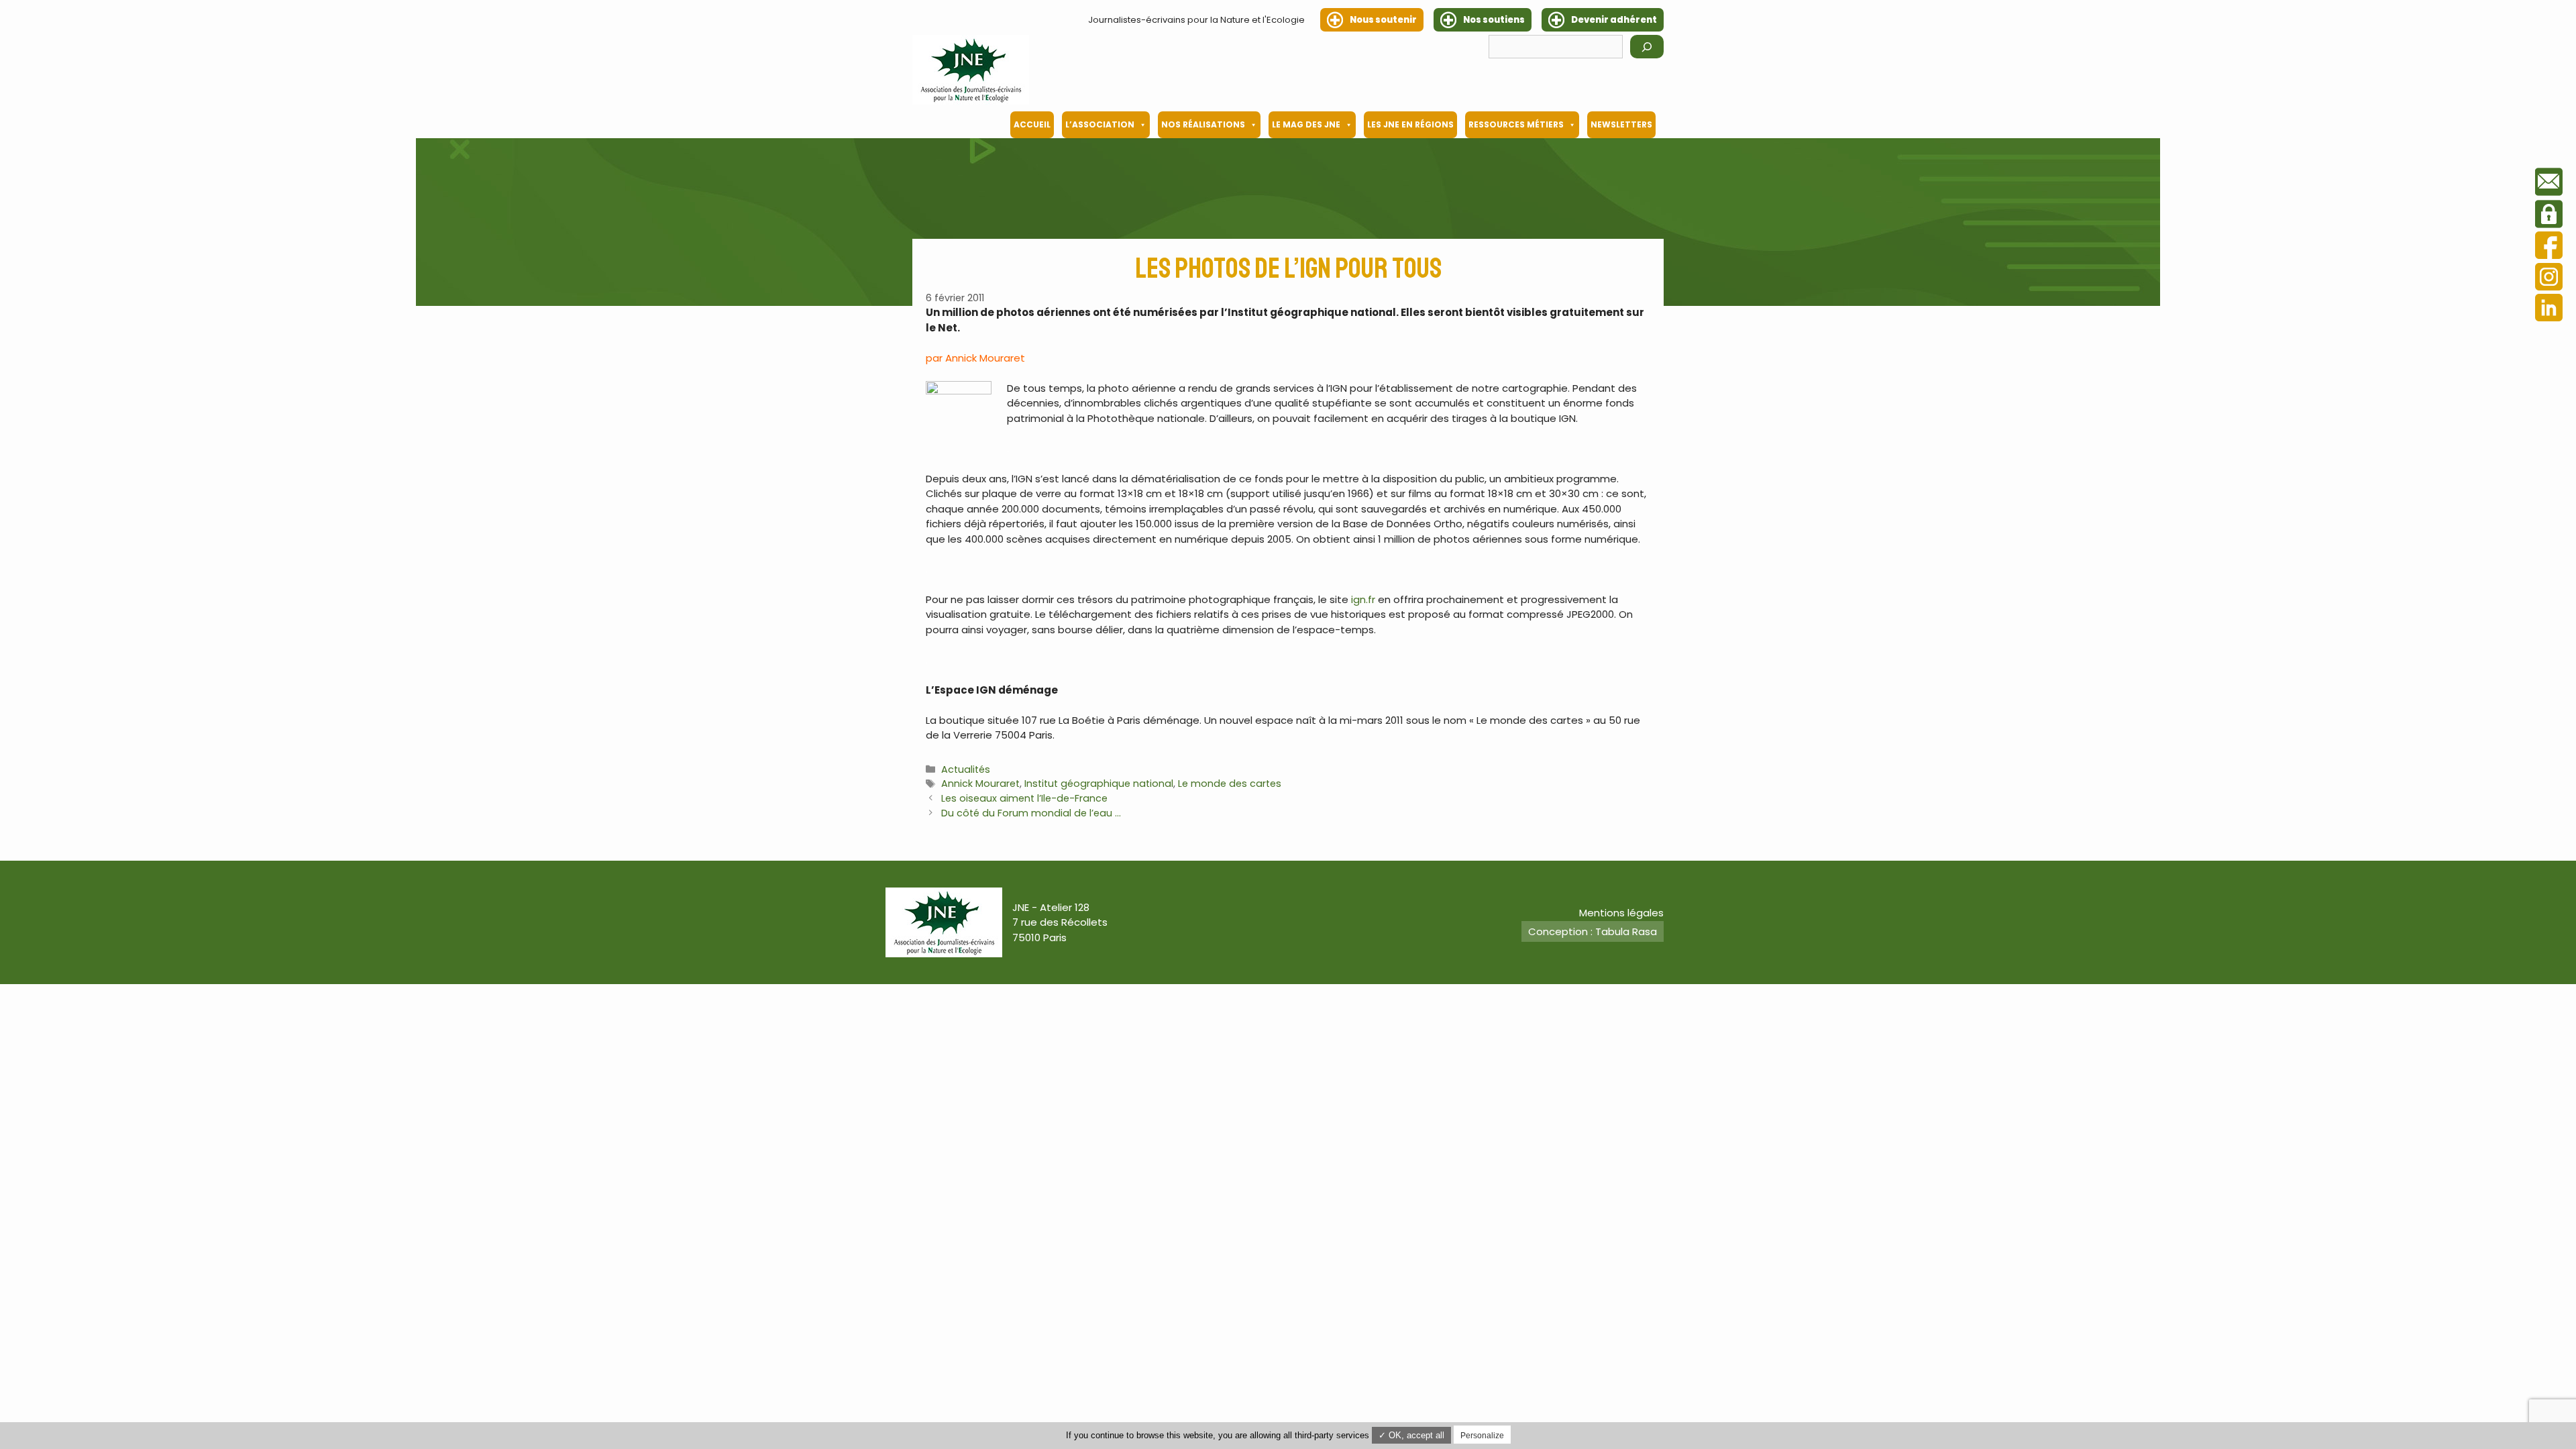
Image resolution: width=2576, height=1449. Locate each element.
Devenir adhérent (1614, 20)
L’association (1100, 124)
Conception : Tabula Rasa (1593, 931)
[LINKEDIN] (2549, 310)
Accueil (1032, 124)
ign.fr (1362, 599)
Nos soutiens (1494, 20)
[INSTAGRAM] (2549, 279)
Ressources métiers (1516, 124)
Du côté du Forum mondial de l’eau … (1031, 813)
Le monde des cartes (1230, 784)
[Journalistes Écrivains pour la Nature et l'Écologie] (971, 70)
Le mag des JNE (1306, 124)
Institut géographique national (1099, 784)
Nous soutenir (1383, 20)
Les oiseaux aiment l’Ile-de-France (1024, 798)
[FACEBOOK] (2549, 247)
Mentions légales (1621, 913)
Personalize (1482, 1436)
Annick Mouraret (980, 784)
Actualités (966, 769)
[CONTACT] (2549, 184)
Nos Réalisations (1203, 124)
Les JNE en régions (1410, 124)
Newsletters (1621, 124)
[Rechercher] (1647, 47)
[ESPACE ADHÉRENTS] (2549, 216)
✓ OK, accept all (1411, 1435)
